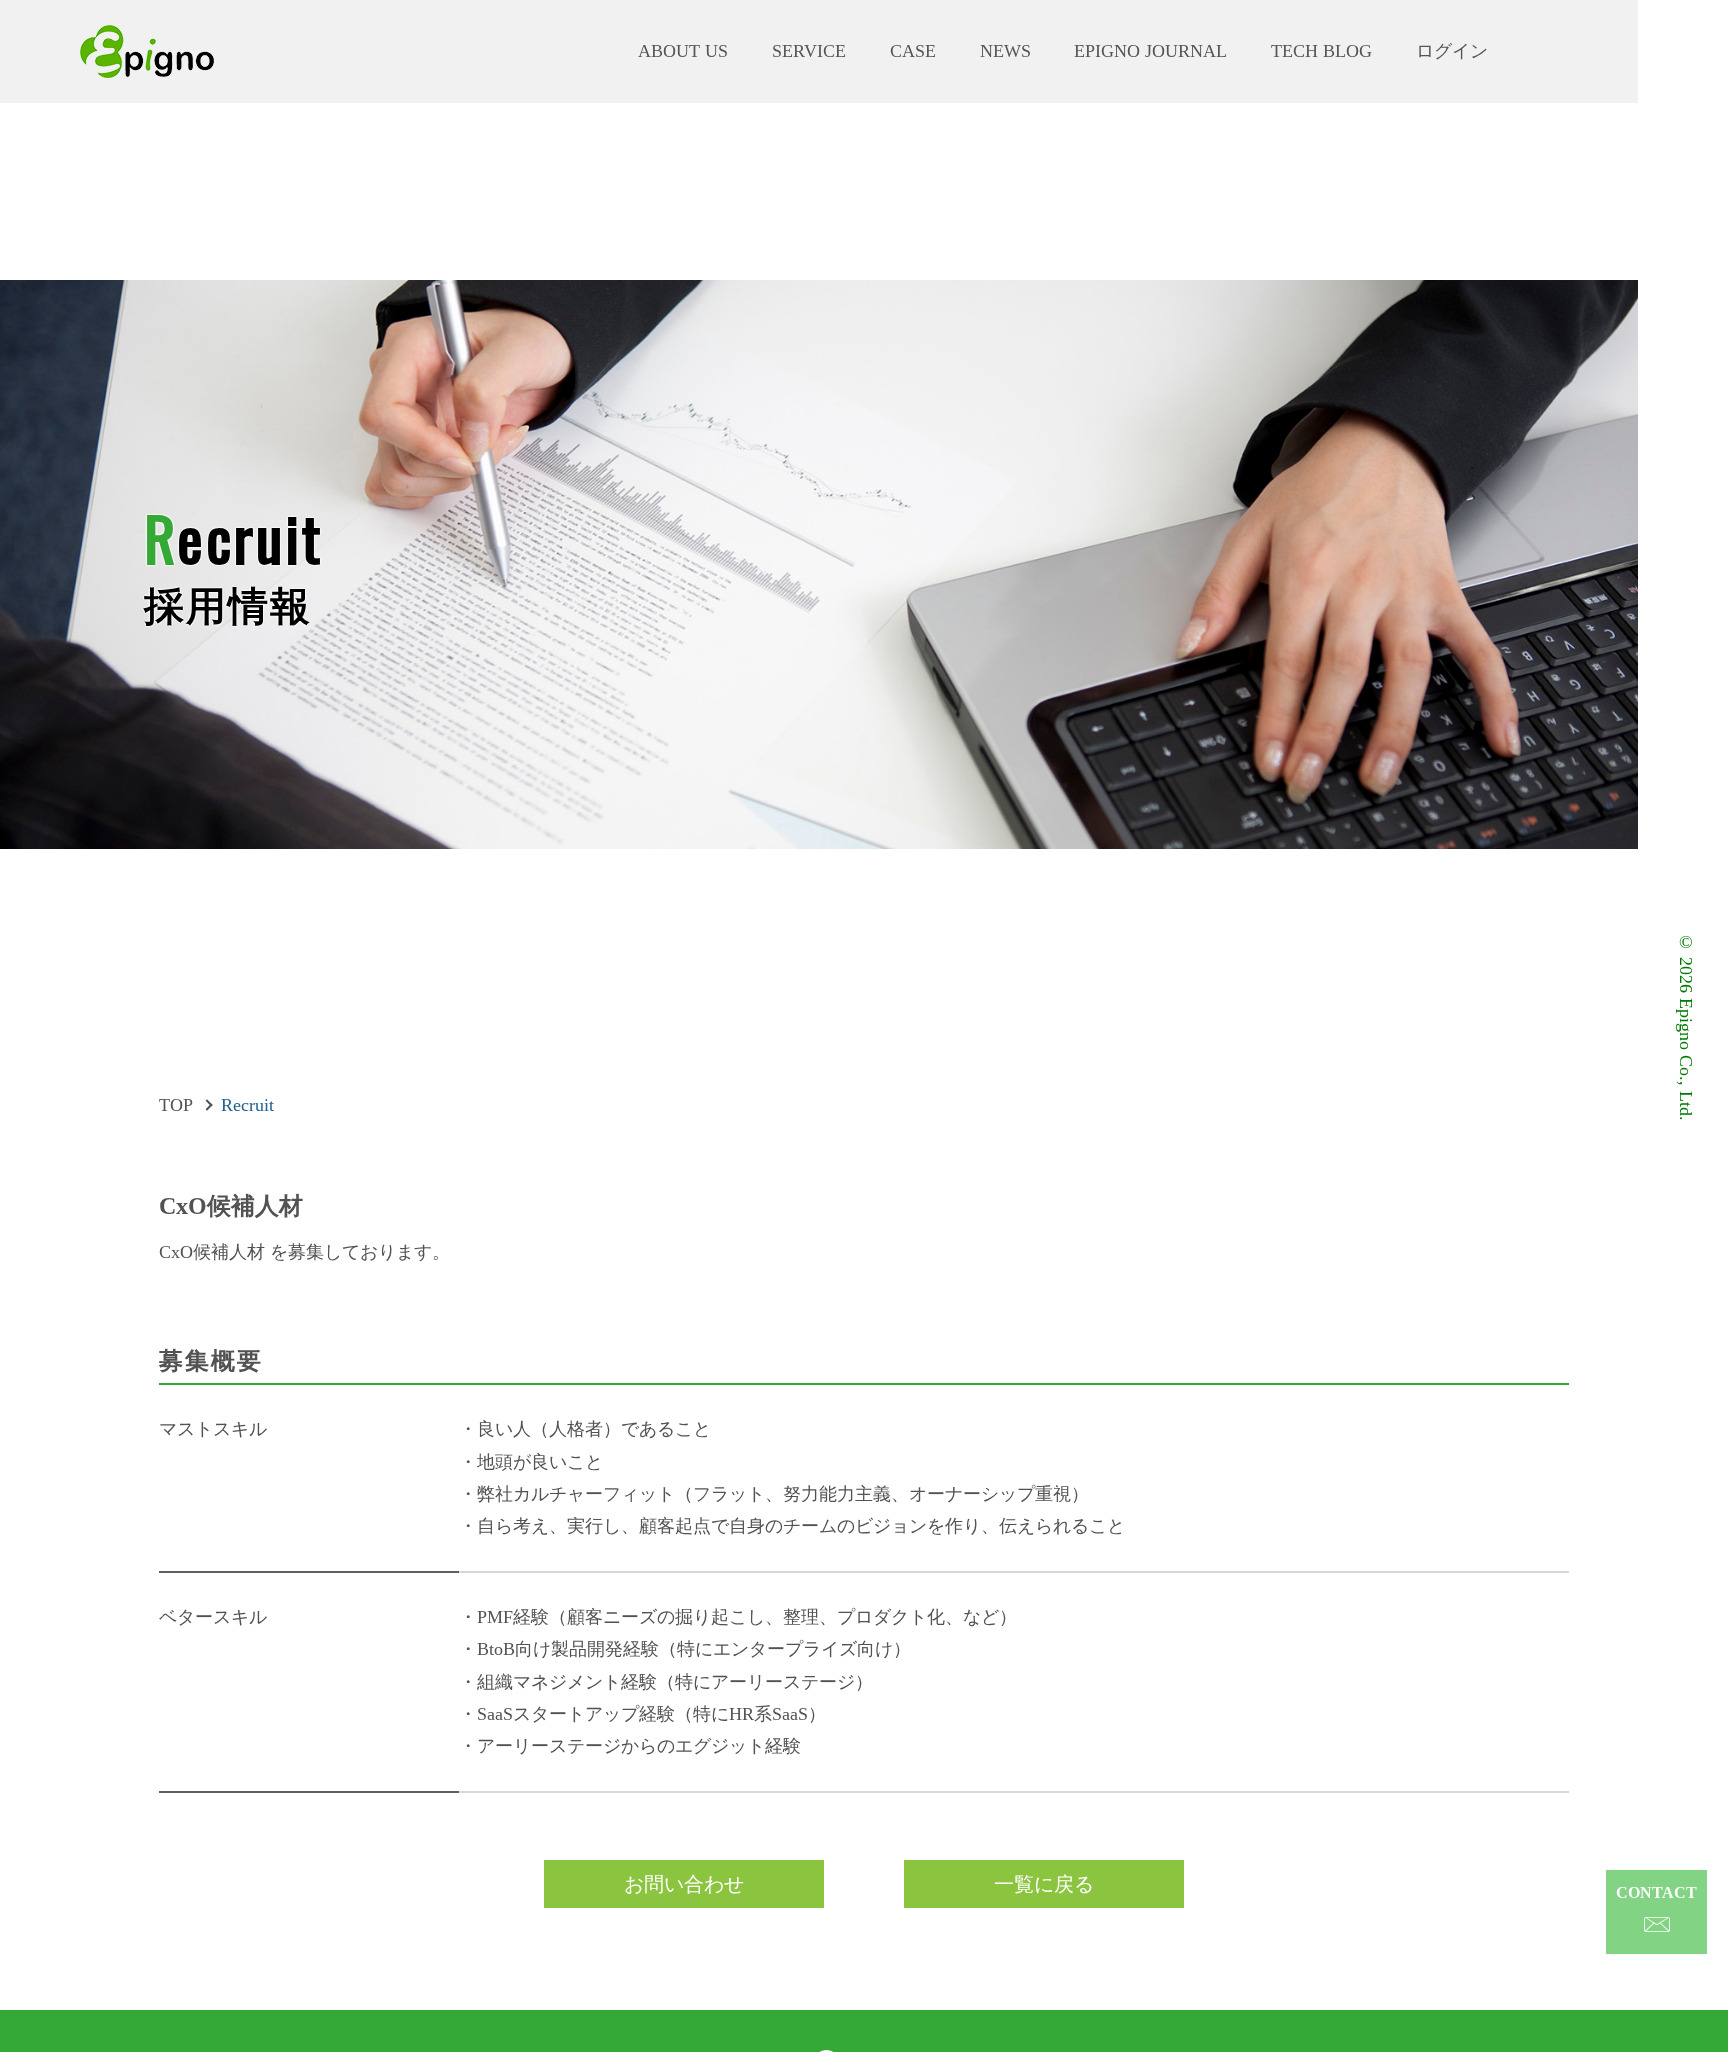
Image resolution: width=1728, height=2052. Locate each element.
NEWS (1005, 51)
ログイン (1452, 51)
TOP (176, 1105)
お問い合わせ (684, 1884)
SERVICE (809, 51)
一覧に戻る (1044, 1884)
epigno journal (1150, 51)
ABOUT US (683, 51)
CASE (913, 51)
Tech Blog (1321, 51)
